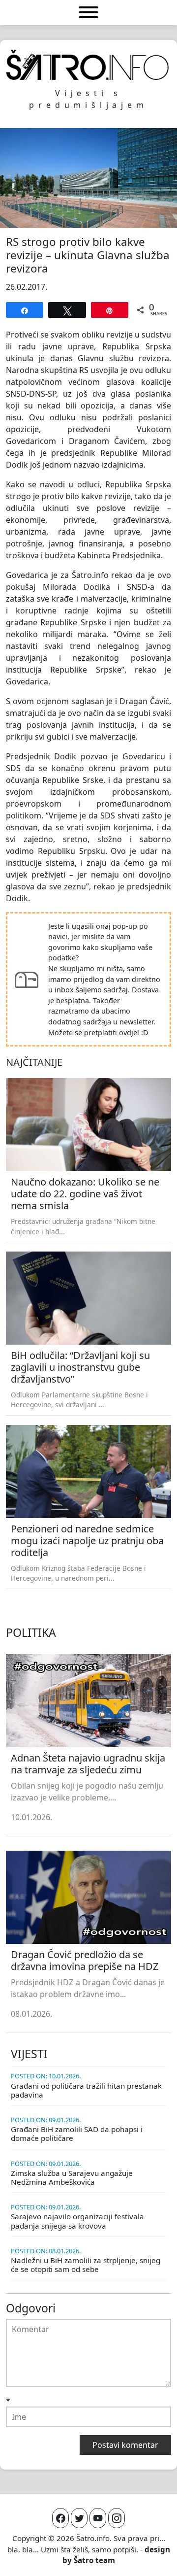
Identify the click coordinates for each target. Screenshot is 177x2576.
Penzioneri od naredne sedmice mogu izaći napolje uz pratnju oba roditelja (87, 1541)
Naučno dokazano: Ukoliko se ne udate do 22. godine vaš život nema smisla (85, 1194)
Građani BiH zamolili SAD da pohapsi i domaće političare (77, 2134)
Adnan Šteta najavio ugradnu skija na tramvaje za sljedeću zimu (88, 1764)
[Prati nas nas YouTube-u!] (98, 2518)
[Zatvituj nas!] (79, 2518)
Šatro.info (93, 2538)
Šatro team (94, 2560)
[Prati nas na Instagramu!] (117, 2518)
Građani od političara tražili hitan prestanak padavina (86, 2090)
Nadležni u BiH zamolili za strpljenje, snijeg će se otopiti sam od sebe (86, 2265)
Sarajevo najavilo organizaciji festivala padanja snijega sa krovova (77, 2221)
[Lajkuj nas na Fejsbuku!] (60, 2518)
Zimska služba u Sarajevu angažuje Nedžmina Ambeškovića (72, 2177)
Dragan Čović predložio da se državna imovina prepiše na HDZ (85, 1960)
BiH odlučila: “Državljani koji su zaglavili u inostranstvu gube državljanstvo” (80, 1367)
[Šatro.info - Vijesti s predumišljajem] (88, 65)
